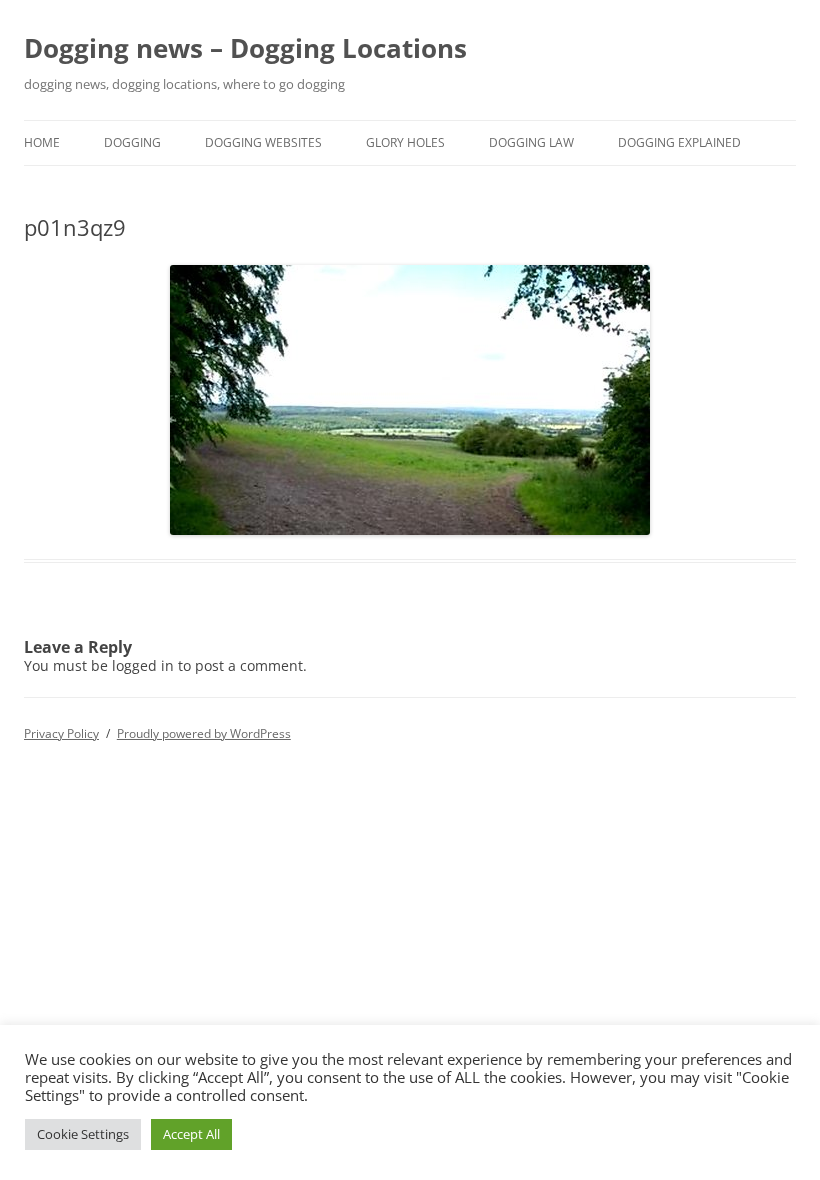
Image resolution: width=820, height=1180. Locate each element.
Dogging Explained (679, 142)
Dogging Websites (263, 142)
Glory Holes (405, 142)
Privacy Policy (61, 733)
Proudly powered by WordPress (204, 733)
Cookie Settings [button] (83, 1134)
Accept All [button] (191, 1134)
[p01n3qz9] (410, 400)
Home (42, 142)
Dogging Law (531, 142)
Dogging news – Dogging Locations (245, 48)
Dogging (132, 142)
